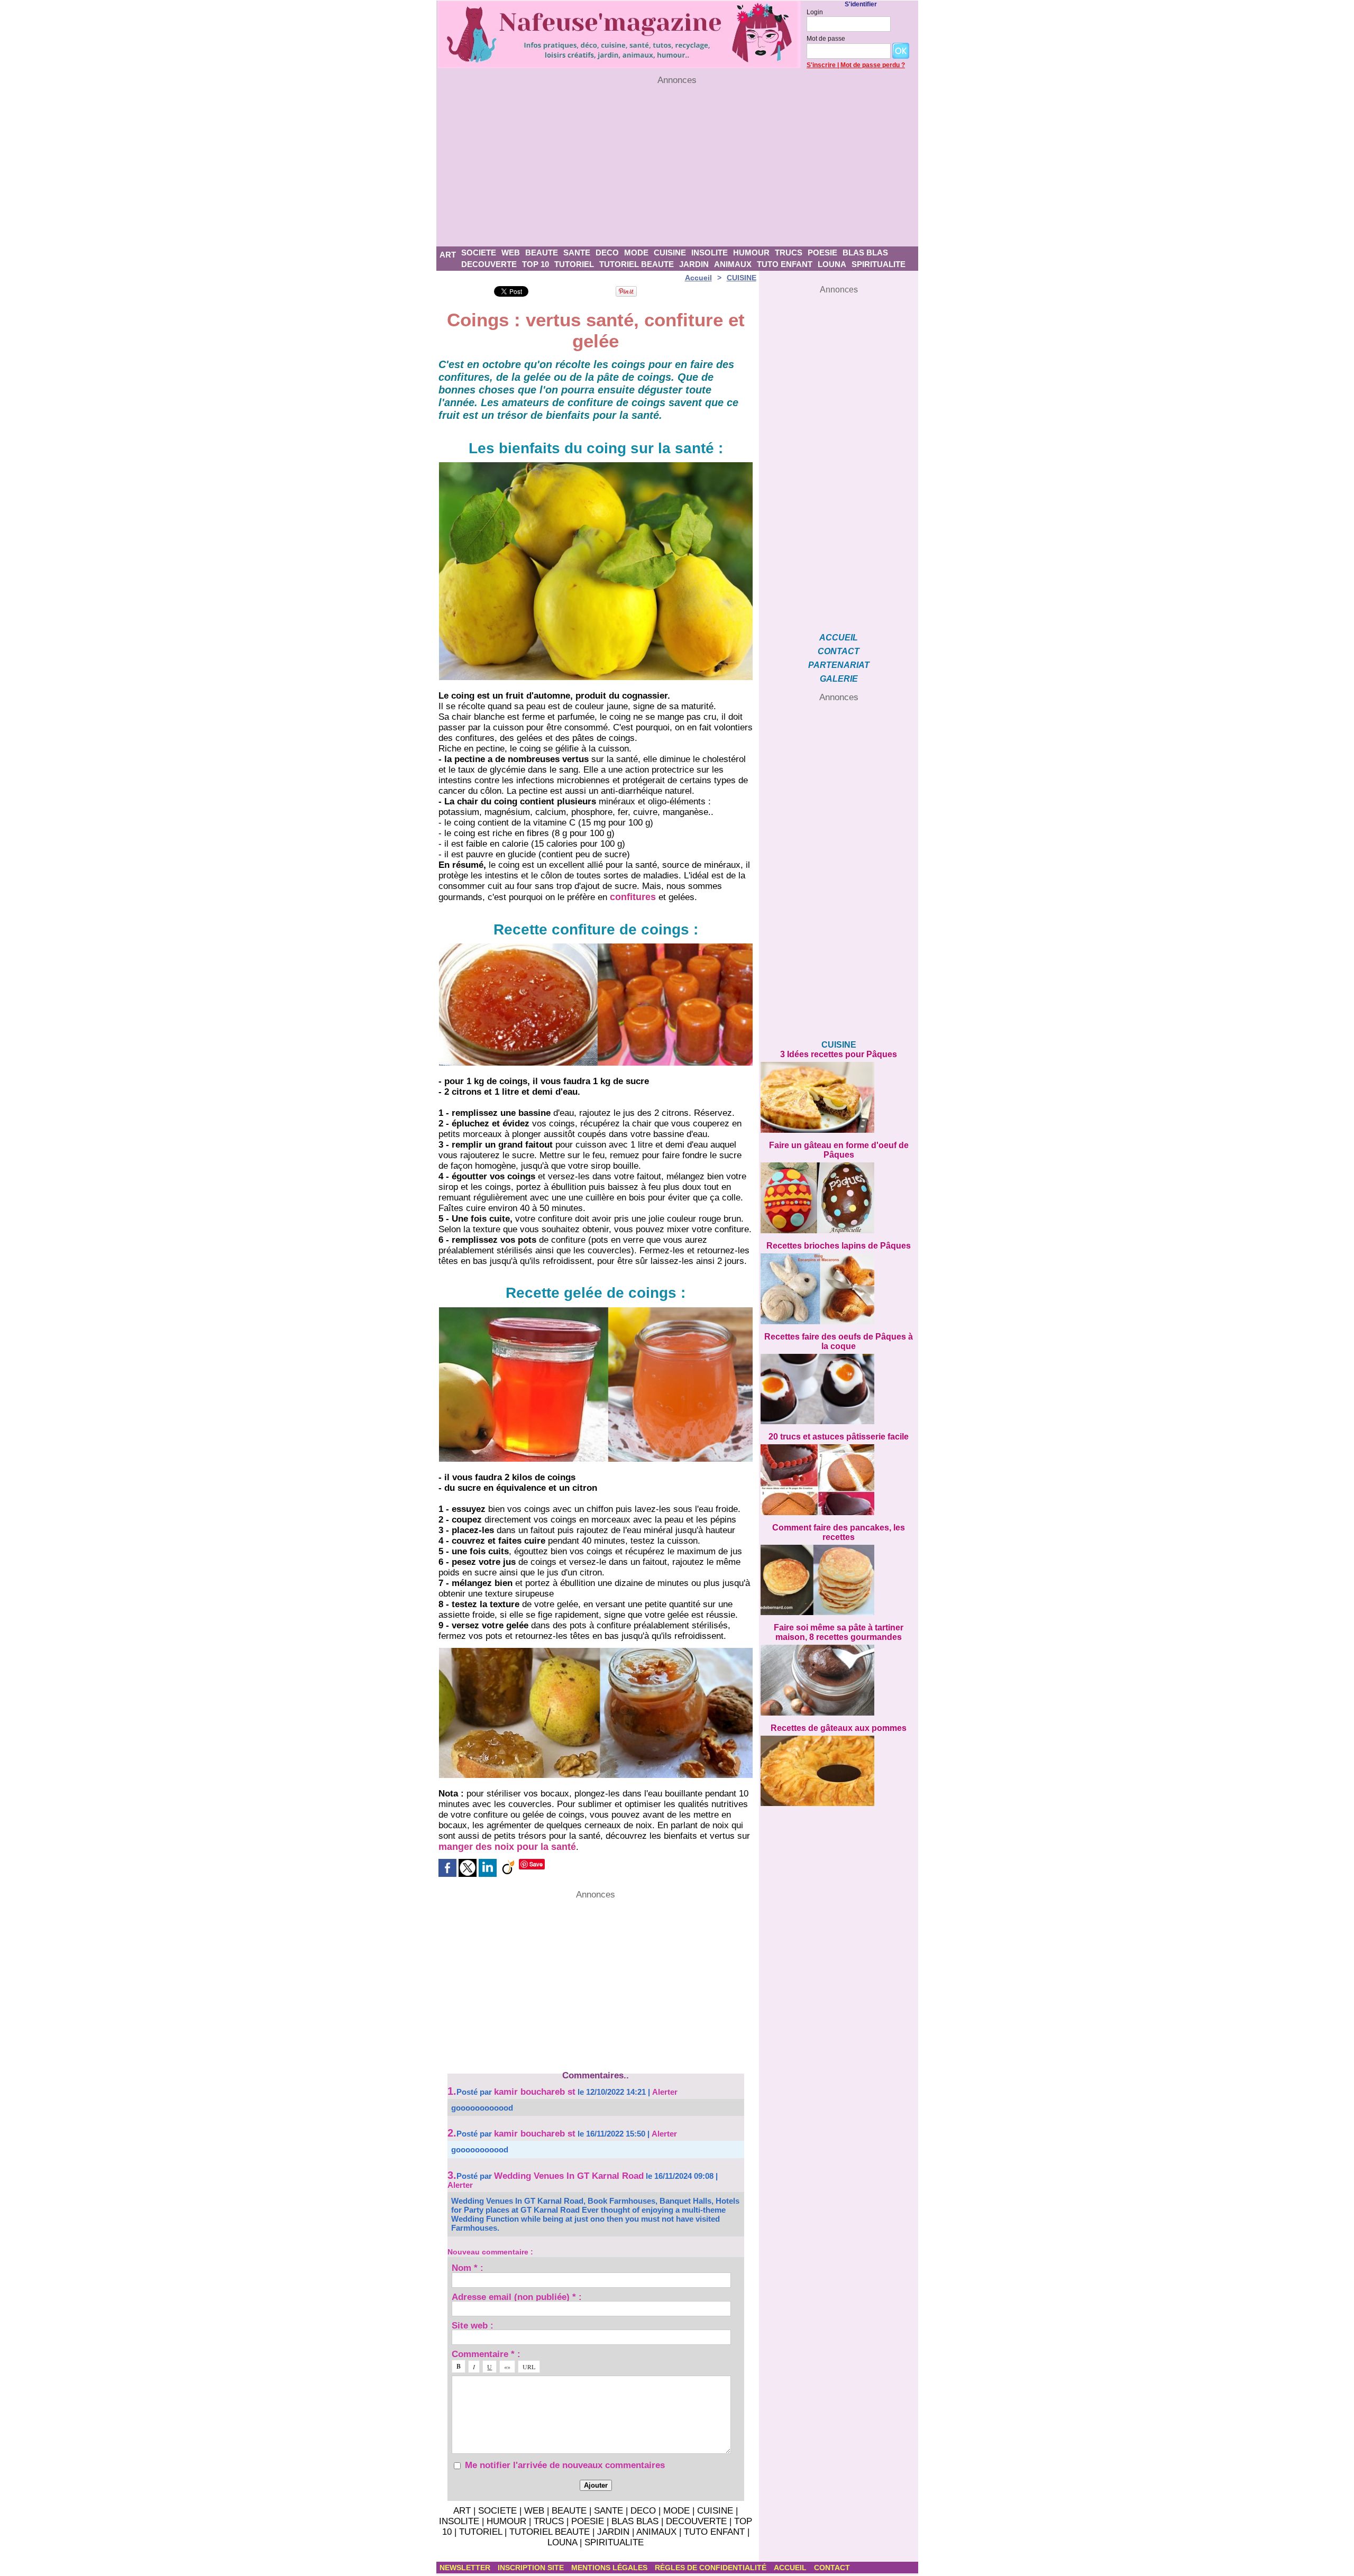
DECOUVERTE (489, 264)
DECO (607, 253)
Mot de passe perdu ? (873, 65)
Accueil (698, 278)
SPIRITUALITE (879, 264)
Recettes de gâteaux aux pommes (839, 1728)
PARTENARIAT (839, 665)
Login (815, 12)
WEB (511, 253)
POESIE (822, 253)
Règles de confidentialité (712, 2568)
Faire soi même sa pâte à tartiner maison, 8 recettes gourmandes (839, 1632)
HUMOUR (751, 253)
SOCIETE (479, 253)
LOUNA (832, 264)
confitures (633, 897)
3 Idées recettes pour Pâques (839, 1054)
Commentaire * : (486, 2354)
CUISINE (670, 253)
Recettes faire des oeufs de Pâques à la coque (839, 1341)
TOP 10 (536, 264)
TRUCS (789, 253)
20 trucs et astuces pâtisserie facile (839, 1437)
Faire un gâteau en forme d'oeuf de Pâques (839, 1150)
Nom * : (468, 2267)
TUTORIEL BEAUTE (637, 264)
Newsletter (466, 2568)
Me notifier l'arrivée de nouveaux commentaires (565, 2465)
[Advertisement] (677, 166)
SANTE (577, 253)
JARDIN (694, 264)
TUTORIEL (574, 264)
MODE (636, 253)
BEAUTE (542, 253)
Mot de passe (826, 39)
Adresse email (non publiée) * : (517, 2297)
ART (448, 255)
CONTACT (839, 651)
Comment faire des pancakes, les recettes (839, 1532)
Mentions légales (610, 2568)
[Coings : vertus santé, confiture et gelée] (596, 465)
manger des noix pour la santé (507, 1847)
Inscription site (532, 2568)
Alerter (665, 2092)
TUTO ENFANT (785, 264)
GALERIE (839, 679)
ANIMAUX (733, 264)
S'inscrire (821, 65)
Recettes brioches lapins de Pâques (839, 1246)
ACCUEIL (839, 638)
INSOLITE (710, 253)
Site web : (473, 2325)
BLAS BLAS (865, 253)
